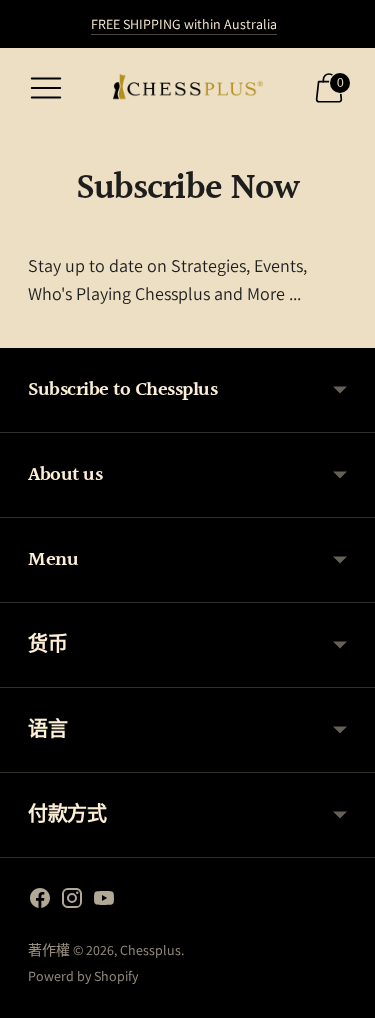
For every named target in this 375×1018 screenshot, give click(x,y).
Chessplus (150, 950)
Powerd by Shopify (83, 976)
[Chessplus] (188, 88)
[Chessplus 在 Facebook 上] (40, 902)
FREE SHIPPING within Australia (184, 24)
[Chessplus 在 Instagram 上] (72, 902)
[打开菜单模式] (46, 88)
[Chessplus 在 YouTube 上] (104, 902)
